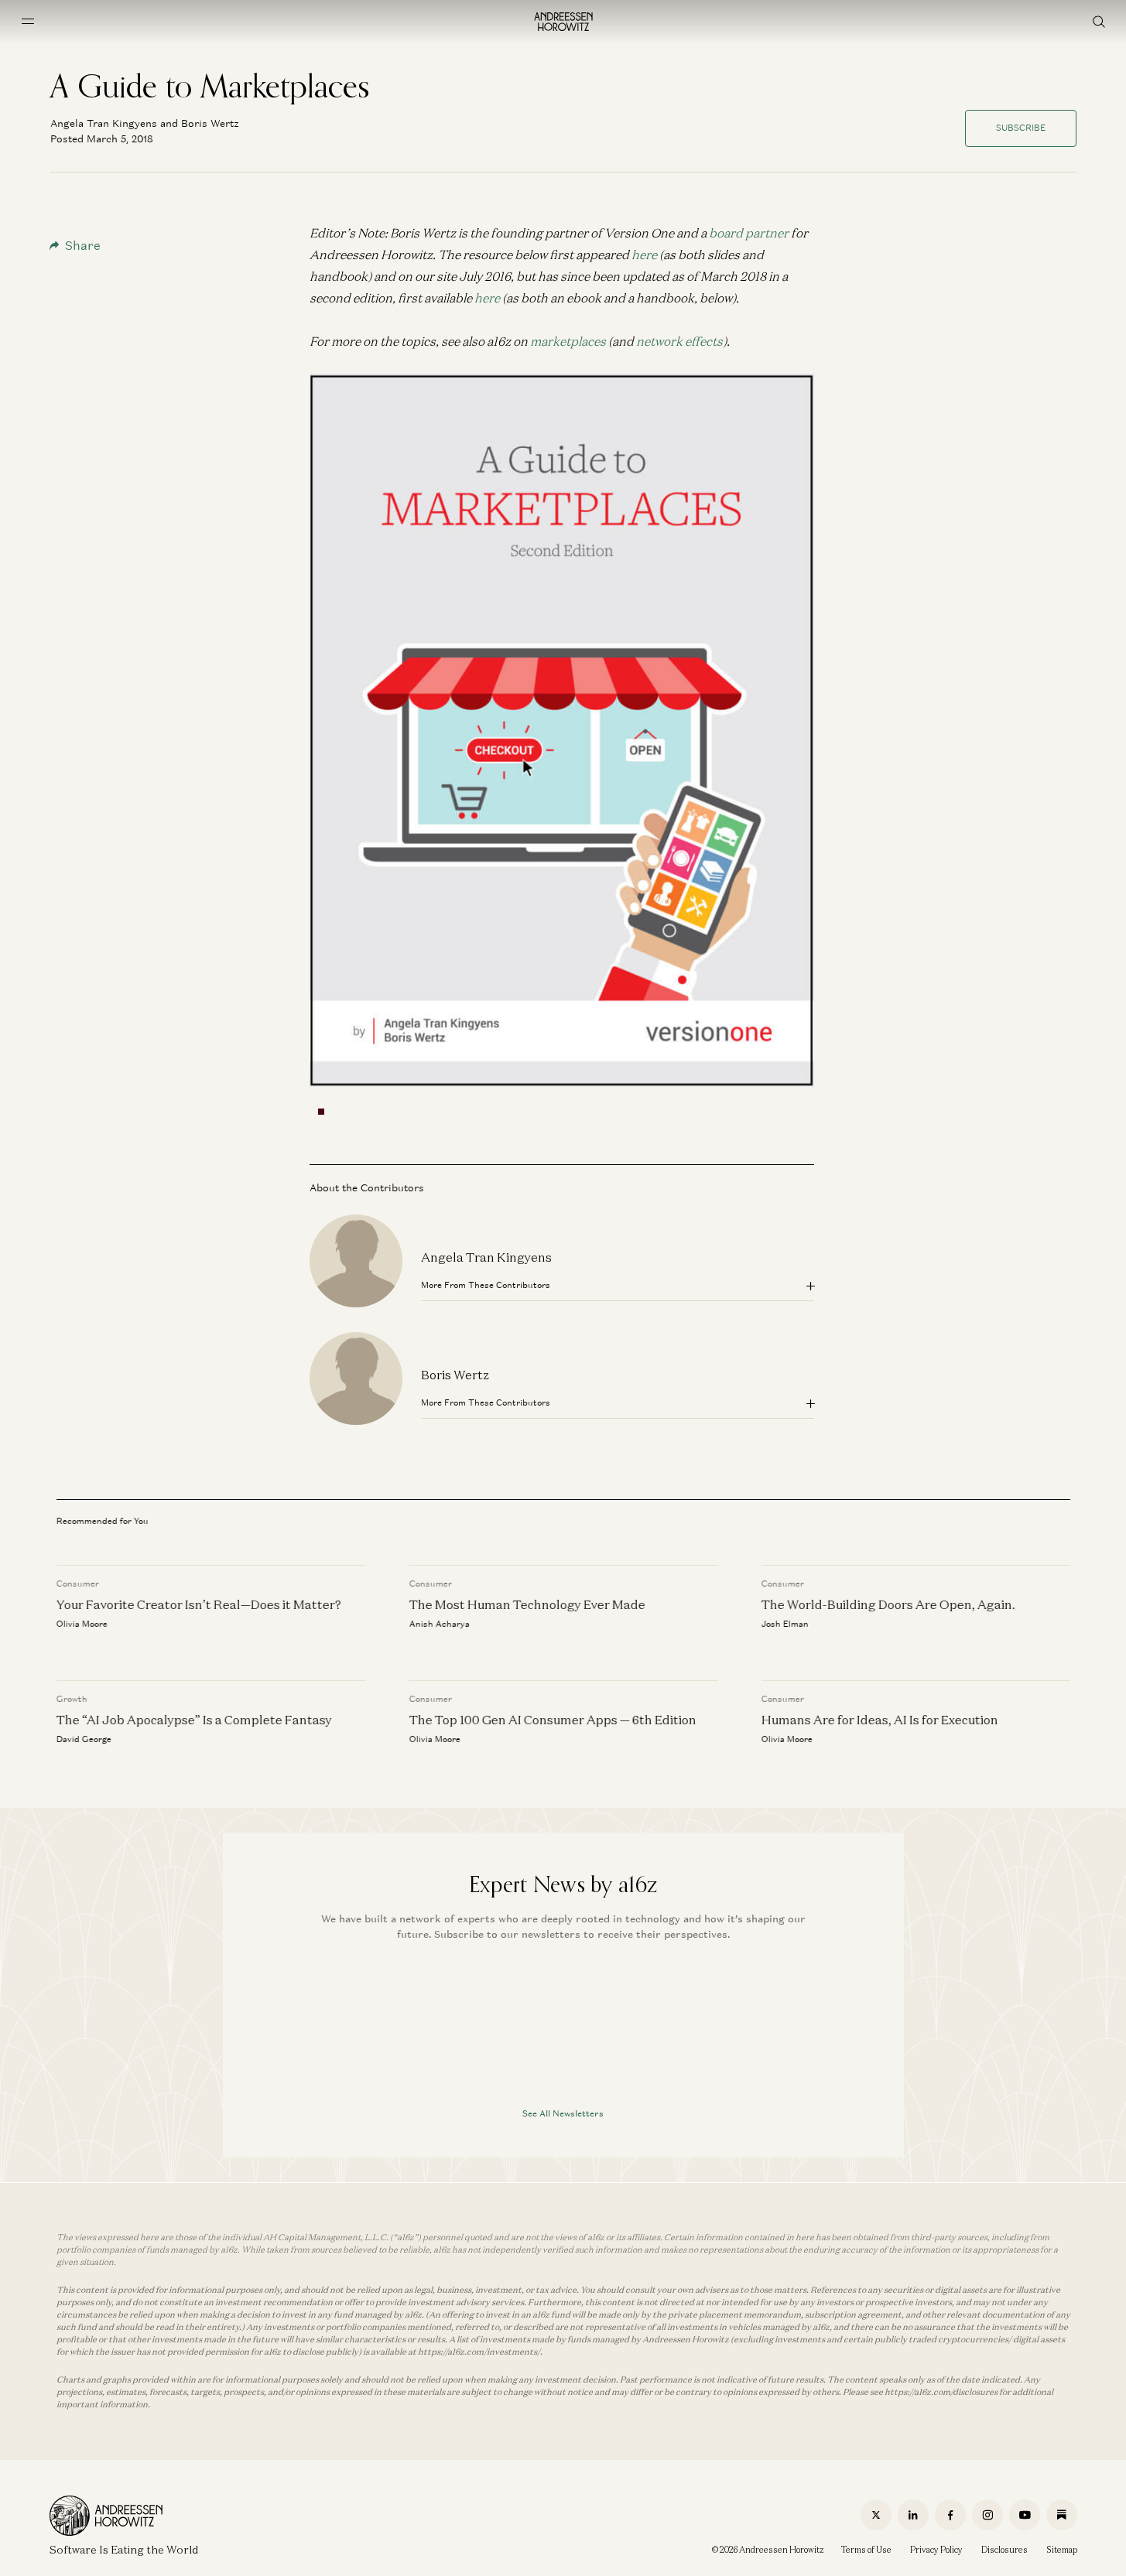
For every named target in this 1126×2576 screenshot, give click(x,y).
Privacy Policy (936, 2550)
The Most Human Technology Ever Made (527, 1604)
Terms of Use (866, 2550)
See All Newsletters (563, 2113)
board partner (749, 233)
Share (83, 246)
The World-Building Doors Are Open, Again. (888, 1604)
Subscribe (1021, 128)
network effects (679, 341)
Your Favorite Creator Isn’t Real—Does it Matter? (199, 1604)
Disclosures (1005, 2550)
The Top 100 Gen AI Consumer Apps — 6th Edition (552, 1720)
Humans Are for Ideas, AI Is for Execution (879, 1720)
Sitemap (1062, 2550)
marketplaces (568, 341)
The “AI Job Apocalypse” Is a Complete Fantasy (194, 1720)
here (644, 255)
